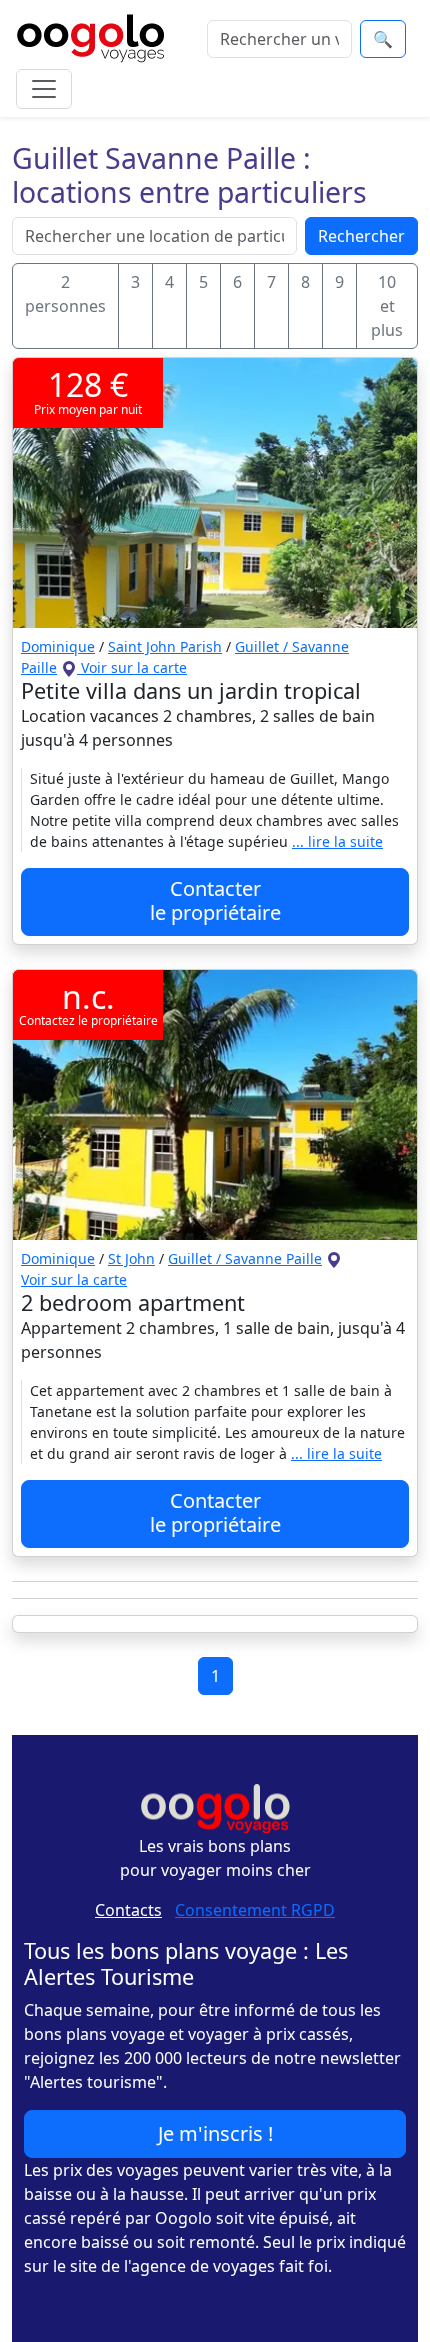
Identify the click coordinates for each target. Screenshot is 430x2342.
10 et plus (387, 306)
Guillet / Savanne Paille (245, 1258)
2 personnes (65, 294)
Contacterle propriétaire (215, 900)
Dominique (58, 646)
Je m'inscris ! (215, 2133)
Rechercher (361, 236)
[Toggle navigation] (44, 89)
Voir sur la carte (132, 667)
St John (131, 1258)
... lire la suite (337, 841)
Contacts (128, 1910)
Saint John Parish (165, 646)
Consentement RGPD (255, 1910)
